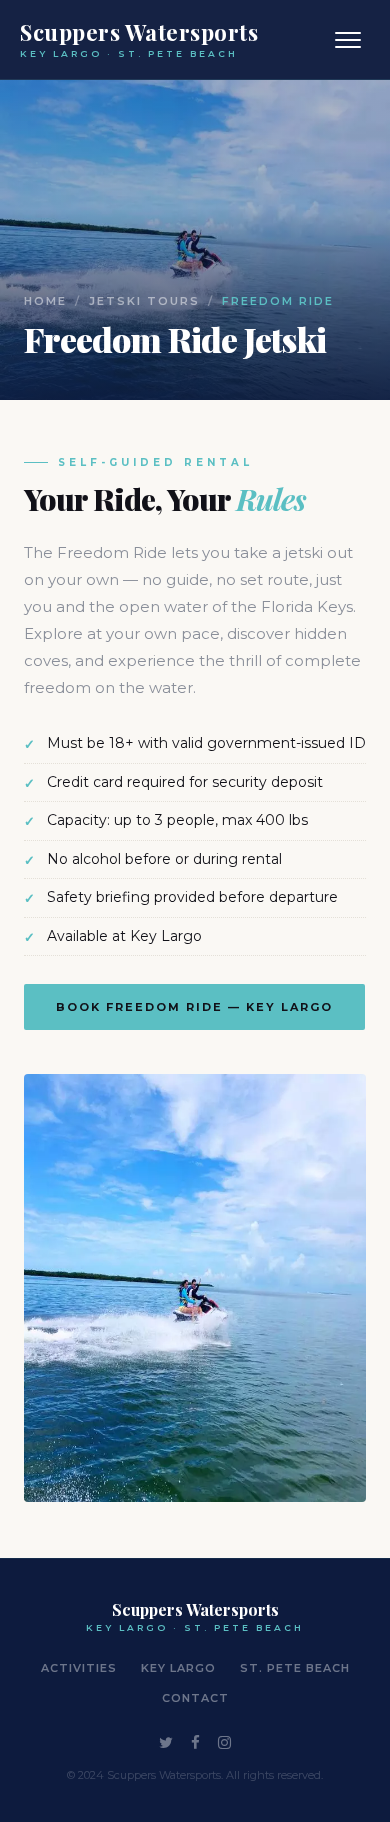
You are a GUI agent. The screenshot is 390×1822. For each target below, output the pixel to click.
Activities (79, 1668)
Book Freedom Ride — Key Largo (194, 1007)
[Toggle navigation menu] (348, 40)
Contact (195, 1698)
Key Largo (178, 1668)
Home (45, 301)
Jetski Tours (144, 301)
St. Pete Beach (295, 1668)
